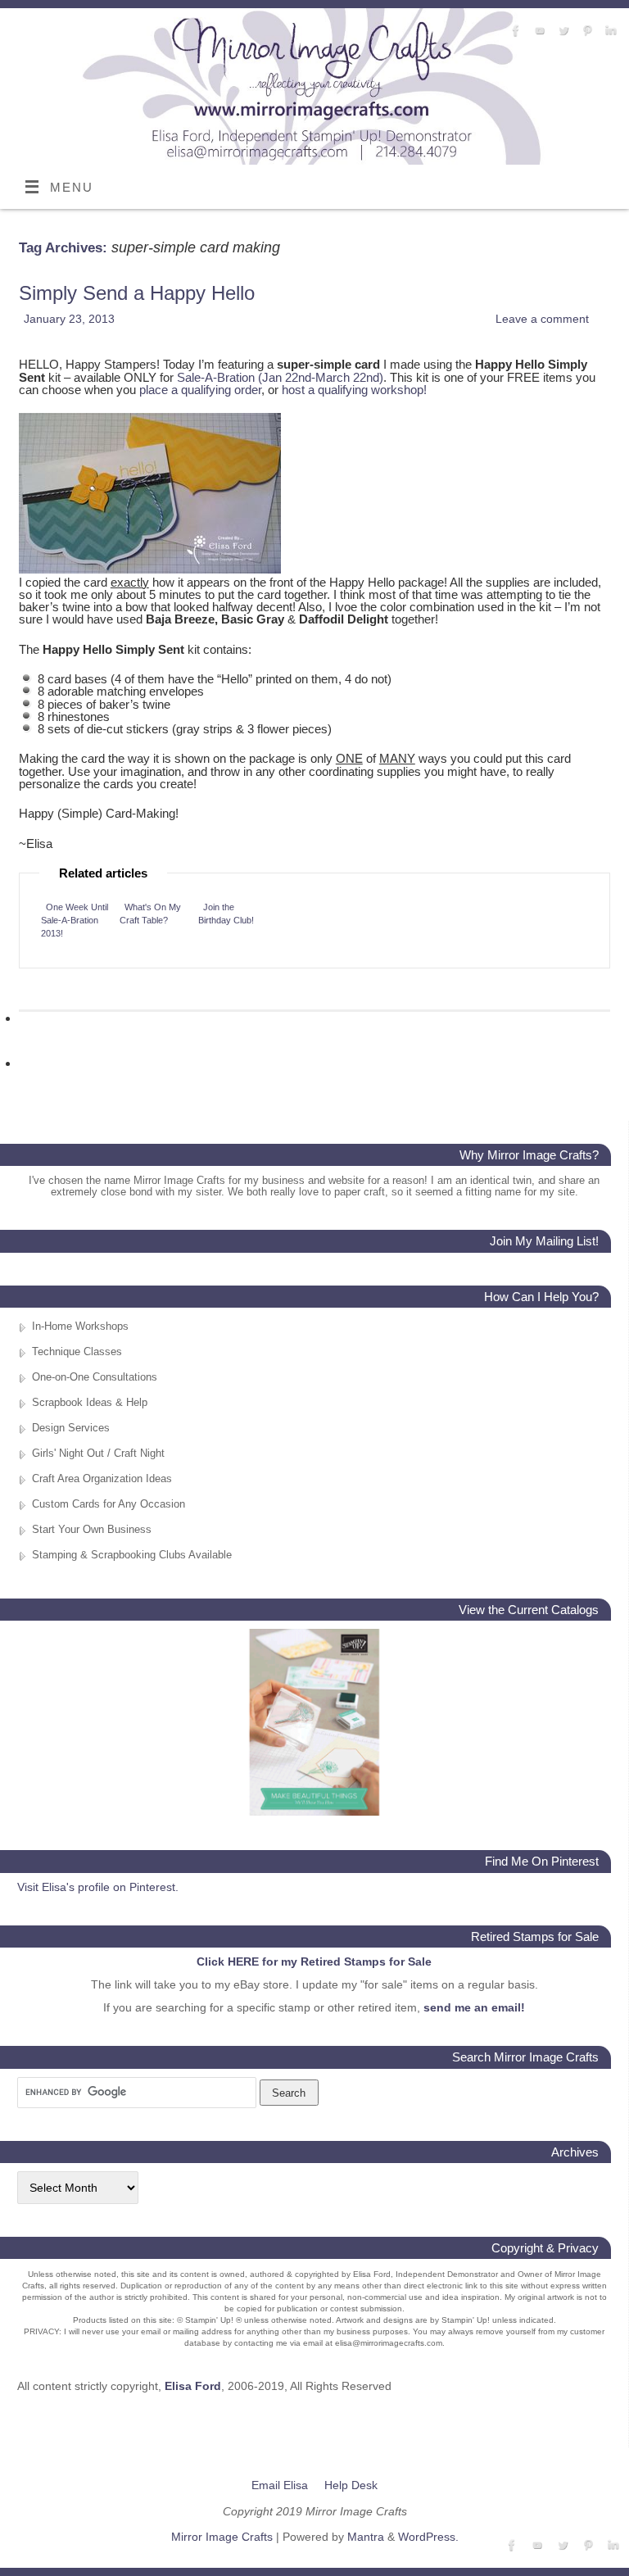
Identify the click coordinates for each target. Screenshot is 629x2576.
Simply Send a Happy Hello (137, 293)
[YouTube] (538, 31)
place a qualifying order (200, 390)
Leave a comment (542, 319)
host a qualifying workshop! (354, 390)
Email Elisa (280, 2485)
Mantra (366, 2537)
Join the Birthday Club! (226, 914)
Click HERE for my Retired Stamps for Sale (314, 1961)
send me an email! (474, 2007)
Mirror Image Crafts (222, 2537)
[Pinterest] (585, 31)
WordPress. (428, 2537)
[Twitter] (561, 31)
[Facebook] (514, 31)
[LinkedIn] (609, 31)
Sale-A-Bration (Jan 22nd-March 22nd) (280, 377)
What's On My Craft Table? (150, 914)
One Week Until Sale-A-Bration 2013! (75, 920)
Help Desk (351, 2485)
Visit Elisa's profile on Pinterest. (98, 1887)
